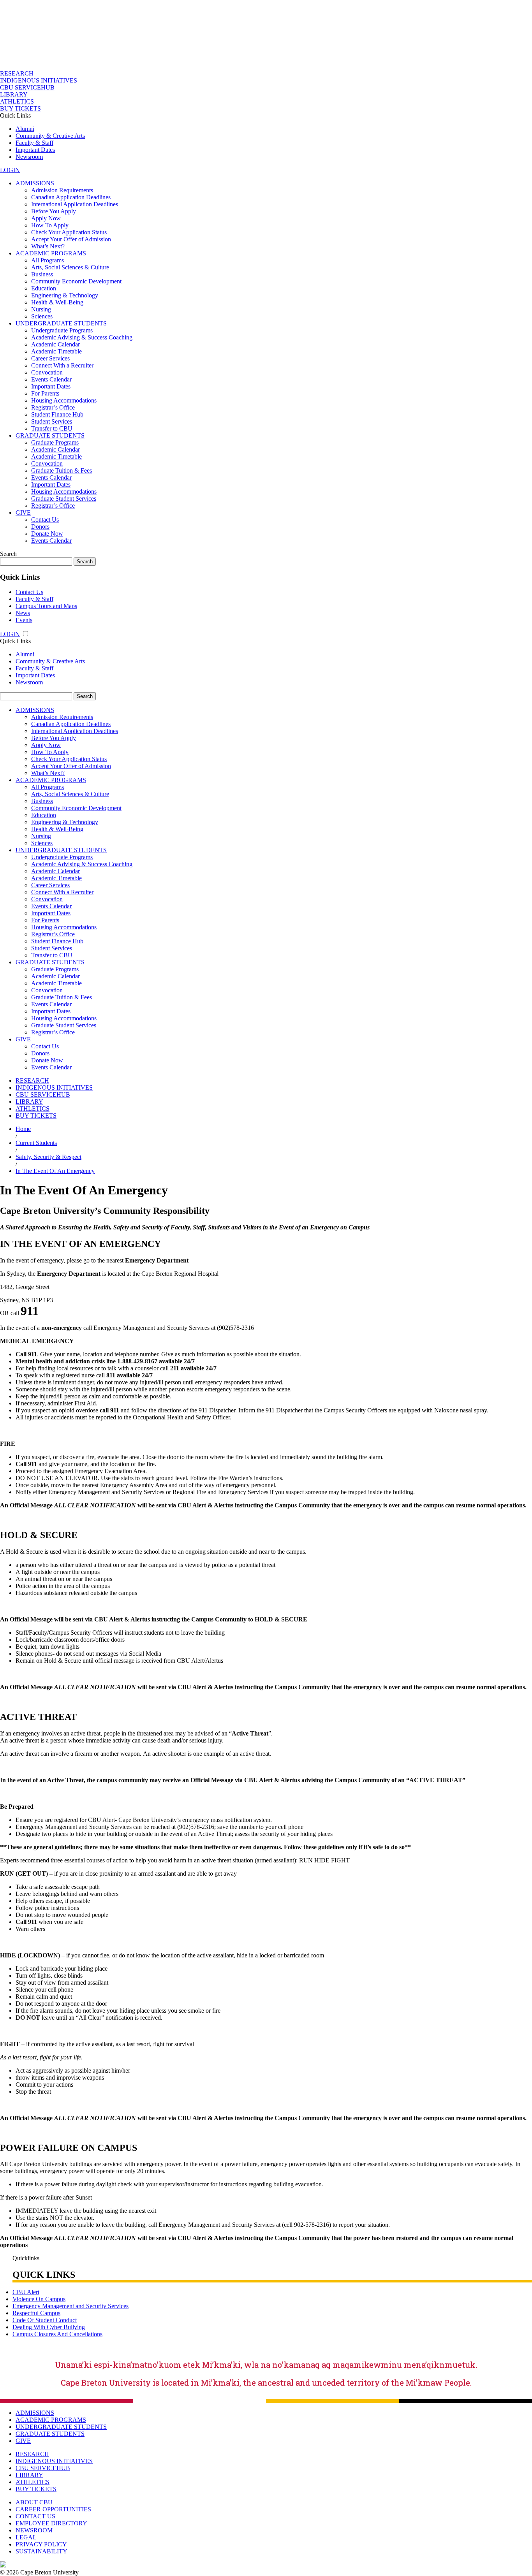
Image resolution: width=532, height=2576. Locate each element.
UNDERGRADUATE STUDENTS (61, 323)
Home (23, 1129)
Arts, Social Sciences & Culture (70, 267)
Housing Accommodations (64, 400)
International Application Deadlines (75, 204)
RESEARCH (17, 73)
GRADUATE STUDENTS (50, 435)
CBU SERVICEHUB (27, 87)
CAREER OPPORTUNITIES (53, 2509)
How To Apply (50, 225)
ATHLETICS (17, 101)
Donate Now (47, 534)
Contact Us (45, 520)
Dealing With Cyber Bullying (49, 2327)
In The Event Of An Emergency (55, 1171)
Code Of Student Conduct (45, 2320)
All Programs (48, 260)
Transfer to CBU (52, 428)
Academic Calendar (55, 344)
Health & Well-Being (57, 302)
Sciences (42, 316)
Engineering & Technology (65, 295)
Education (44, 288)
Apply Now (46, 218)
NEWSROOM (34, 2530)
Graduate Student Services (64, 498)
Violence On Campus (39, 2299)
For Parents (45, 393)
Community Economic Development (76, 281)
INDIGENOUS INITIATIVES (39, 80)
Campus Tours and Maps (46, 606)
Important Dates (35, 150)
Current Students (36, 1143)
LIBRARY (14, 94)
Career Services (50, 358)
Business (42, 274)
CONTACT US (35, 2516)
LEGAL (26, 2537)
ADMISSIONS (35, 183)
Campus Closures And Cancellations (57, 2334)
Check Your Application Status (69, 232)
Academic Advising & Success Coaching (82, 337)
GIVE (23, 513)
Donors (40, 527)
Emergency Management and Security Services (70, 2306)
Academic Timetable (56, 351)
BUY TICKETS (20, 108)
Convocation (47, 372)
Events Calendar (51, 379)
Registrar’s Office (53, 407)
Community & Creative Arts (50, 136)
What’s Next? (48, 246)
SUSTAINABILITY (41, 2551)
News (23, 613)
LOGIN (10, 170)
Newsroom (29, 157)
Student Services (52, 421)
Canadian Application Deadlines (71, 197)
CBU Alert (26, 2292)
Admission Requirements (62, 190)
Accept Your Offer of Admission (71, 239)
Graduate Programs (55, 442)
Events (24, 620)
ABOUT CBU (34, 2502)
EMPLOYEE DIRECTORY (51, 2523)
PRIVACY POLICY (41, 2544)
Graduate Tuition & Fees (62, 470)
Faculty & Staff (34, 143)
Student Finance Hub (57, 414)
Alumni (25, 129)
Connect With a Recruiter (62, 365)
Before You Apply (54, 211)
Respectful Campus (36, 2313)
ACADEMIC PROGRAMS (51, 253)
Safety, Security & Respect (48, 1157)
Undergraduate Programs (62, 330)
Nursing (41, 309)
